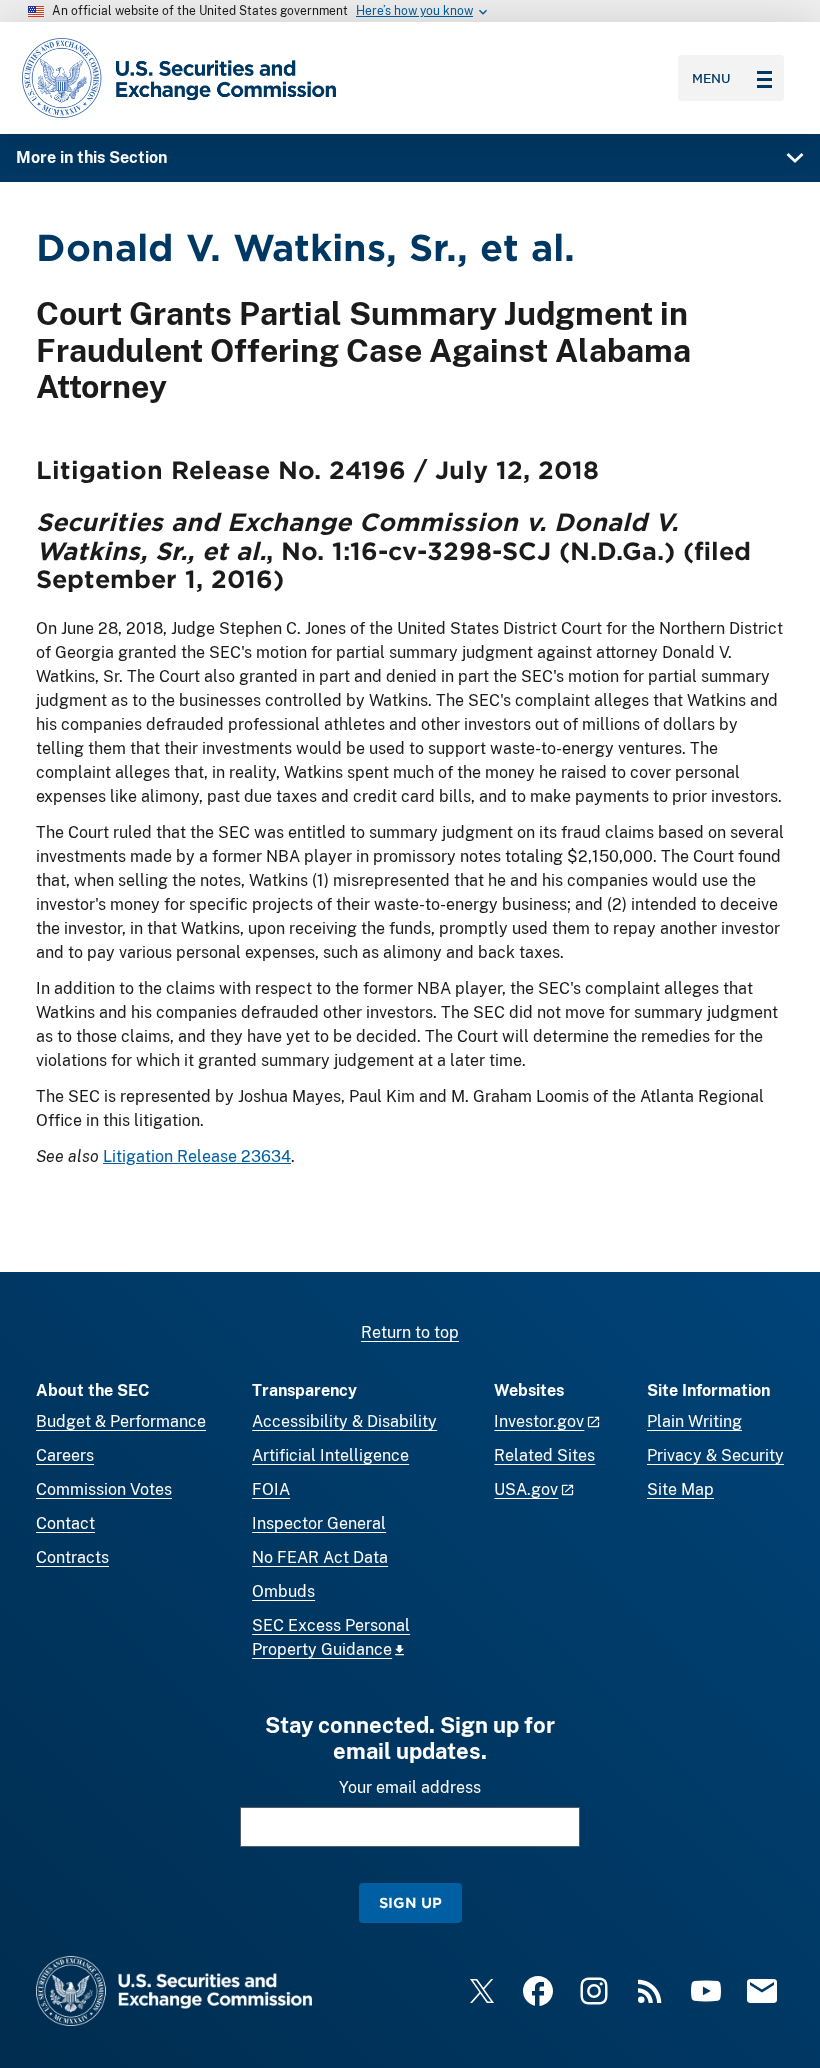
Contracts (72, 1557)
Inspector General (319, 1523)
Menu (711, 78)
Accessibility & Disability (344, 1421)
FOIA (271, 1489)
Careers (65, 1455)
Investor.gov (539, 1421)
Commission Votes (104, 1489)
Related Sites (544, 1455)
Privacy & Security (715, 1455)
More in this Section (91, 157)
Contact (65, 1523)
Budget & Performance (121, 1421)
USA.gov (526, 1489)
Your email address (410, 1787)
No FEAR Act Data (320, 1557)
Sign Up (410, 1902)
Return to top (410, 1332)
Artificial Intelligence (330, 1455)
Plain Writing (694, 1421)
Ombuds (283, 1591)
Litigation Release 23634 (197, 1156)
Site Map (680, 1489)
